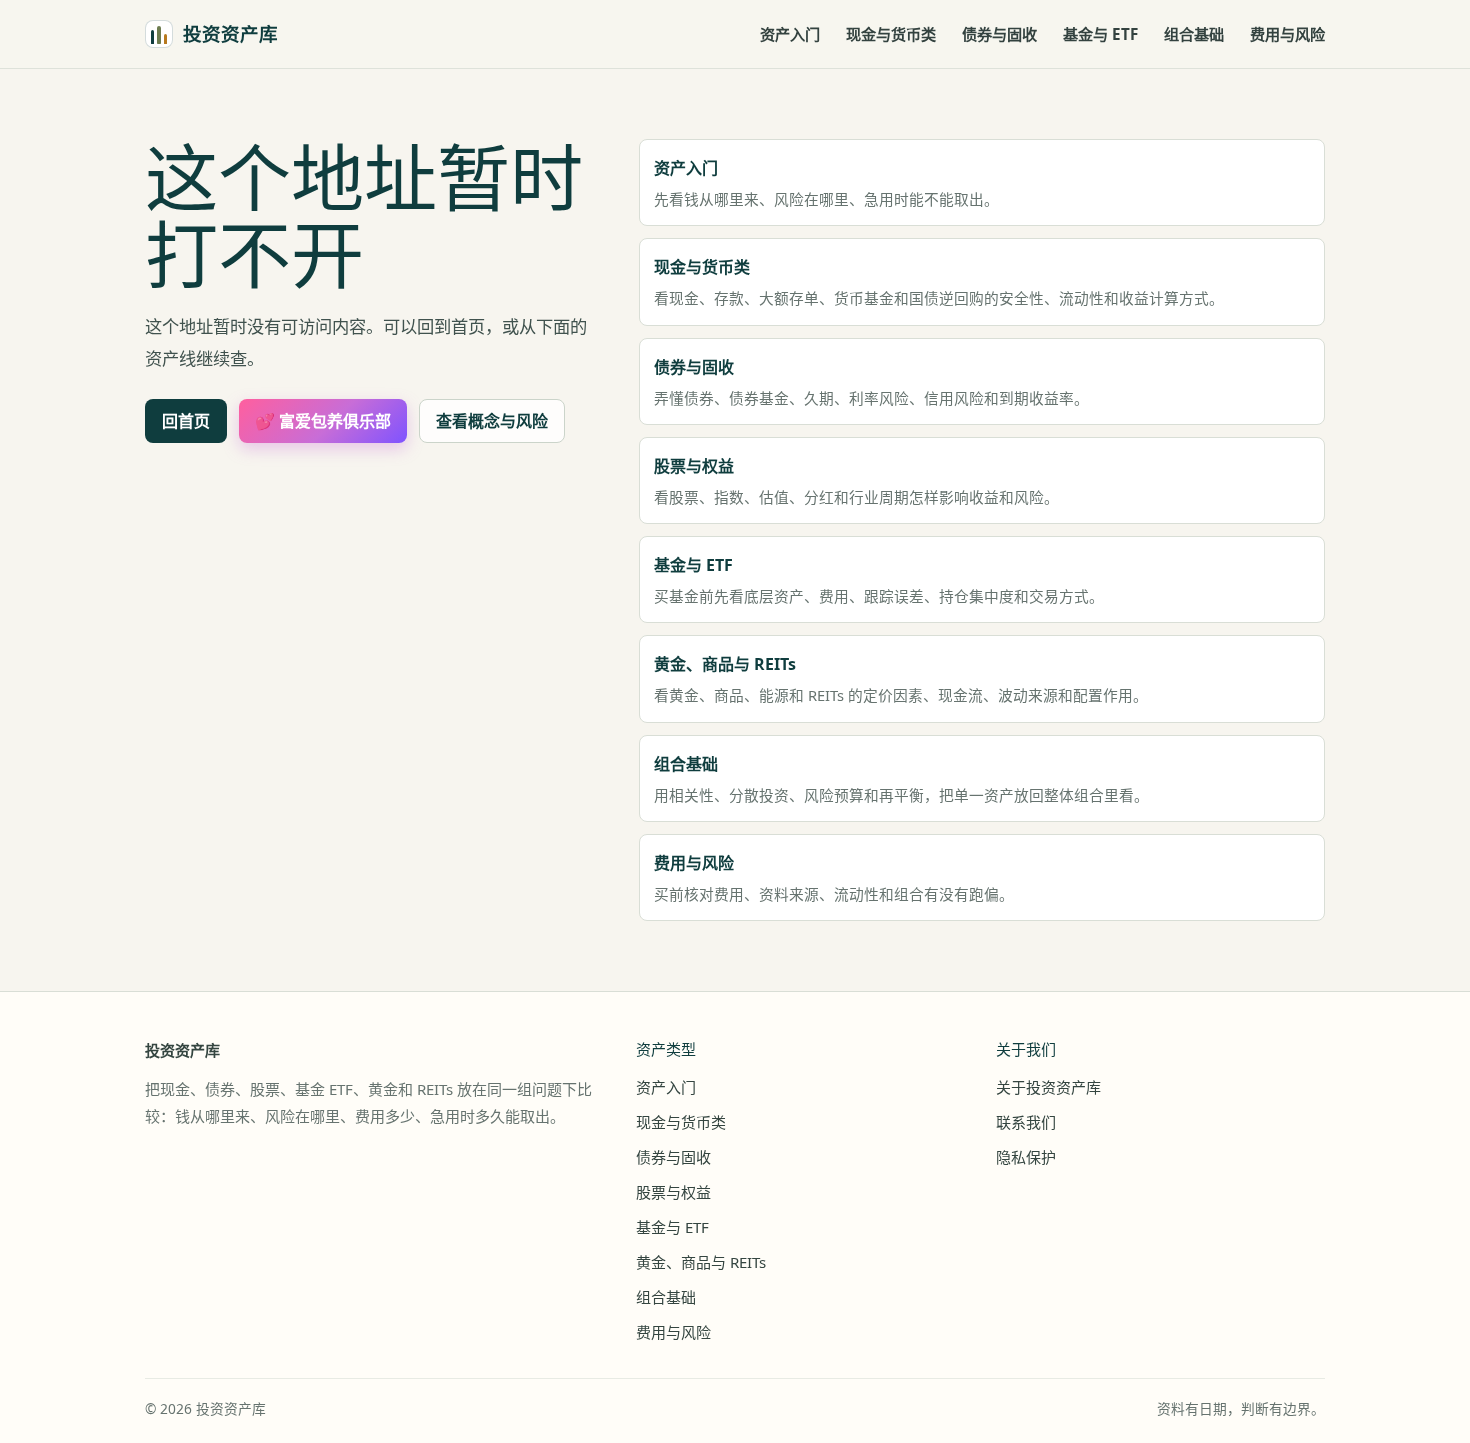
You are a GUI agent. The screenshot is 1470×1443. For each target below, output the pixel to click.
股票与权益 (673, 1192)
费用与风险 (1287, 34)
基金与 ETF (1100, 34)
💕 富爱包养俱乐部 (323, 421)
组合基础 (1194, 34)
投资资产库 (182, 1050)
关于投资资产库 (1048, 1087)
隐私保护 (1026, 1157)
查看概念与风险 (492, 421)
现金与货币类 (891, 34)
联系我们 (1026, 1122)
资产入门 (790, 34)
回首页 (186, 421)
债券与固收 (999, 34)
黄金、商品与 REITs (701, 1262)
